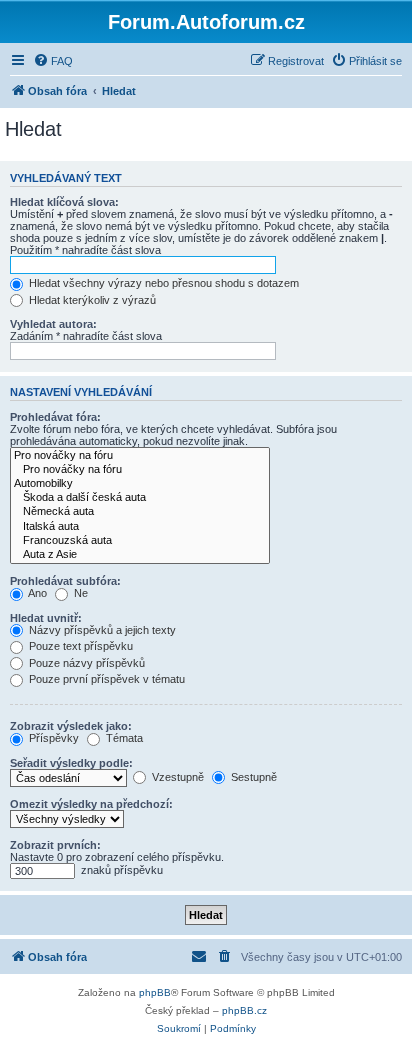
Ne (79, 593)
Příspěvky (52, 738)
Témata (123, 738)
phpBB (155, 992)
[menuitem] (53, 61)
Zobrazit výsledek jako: (71, 726)
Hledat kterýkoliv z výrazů (91, 300)
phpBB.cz (244, 1010)
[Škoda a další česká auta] (140, 498)
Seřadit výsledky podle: (71, 763)
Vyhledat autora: (53, 324)
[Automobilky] (140, 484)
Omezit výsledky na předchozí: (91, 804)
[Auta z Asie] (140, 555)
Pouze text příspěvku (79, 646)
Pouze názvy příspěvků (85, 663)
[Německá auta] (140, 512)
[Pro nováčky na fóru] (140, 456)
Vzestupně (176, 777)
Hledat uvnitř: (46, 618)
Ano (36, 593)
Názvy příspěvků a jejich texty (101, 630)
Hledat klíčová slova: (64, 202)
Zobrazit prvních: (55, 845)
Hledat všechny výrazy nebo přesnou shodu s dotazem (162, 283)
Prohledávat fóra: (55, 417)
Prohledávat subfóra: (65, 581)
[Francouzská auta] (140, 541)
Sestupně (252, 777)
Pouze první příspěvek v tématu (105, 679)
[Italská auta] (140, 527)
